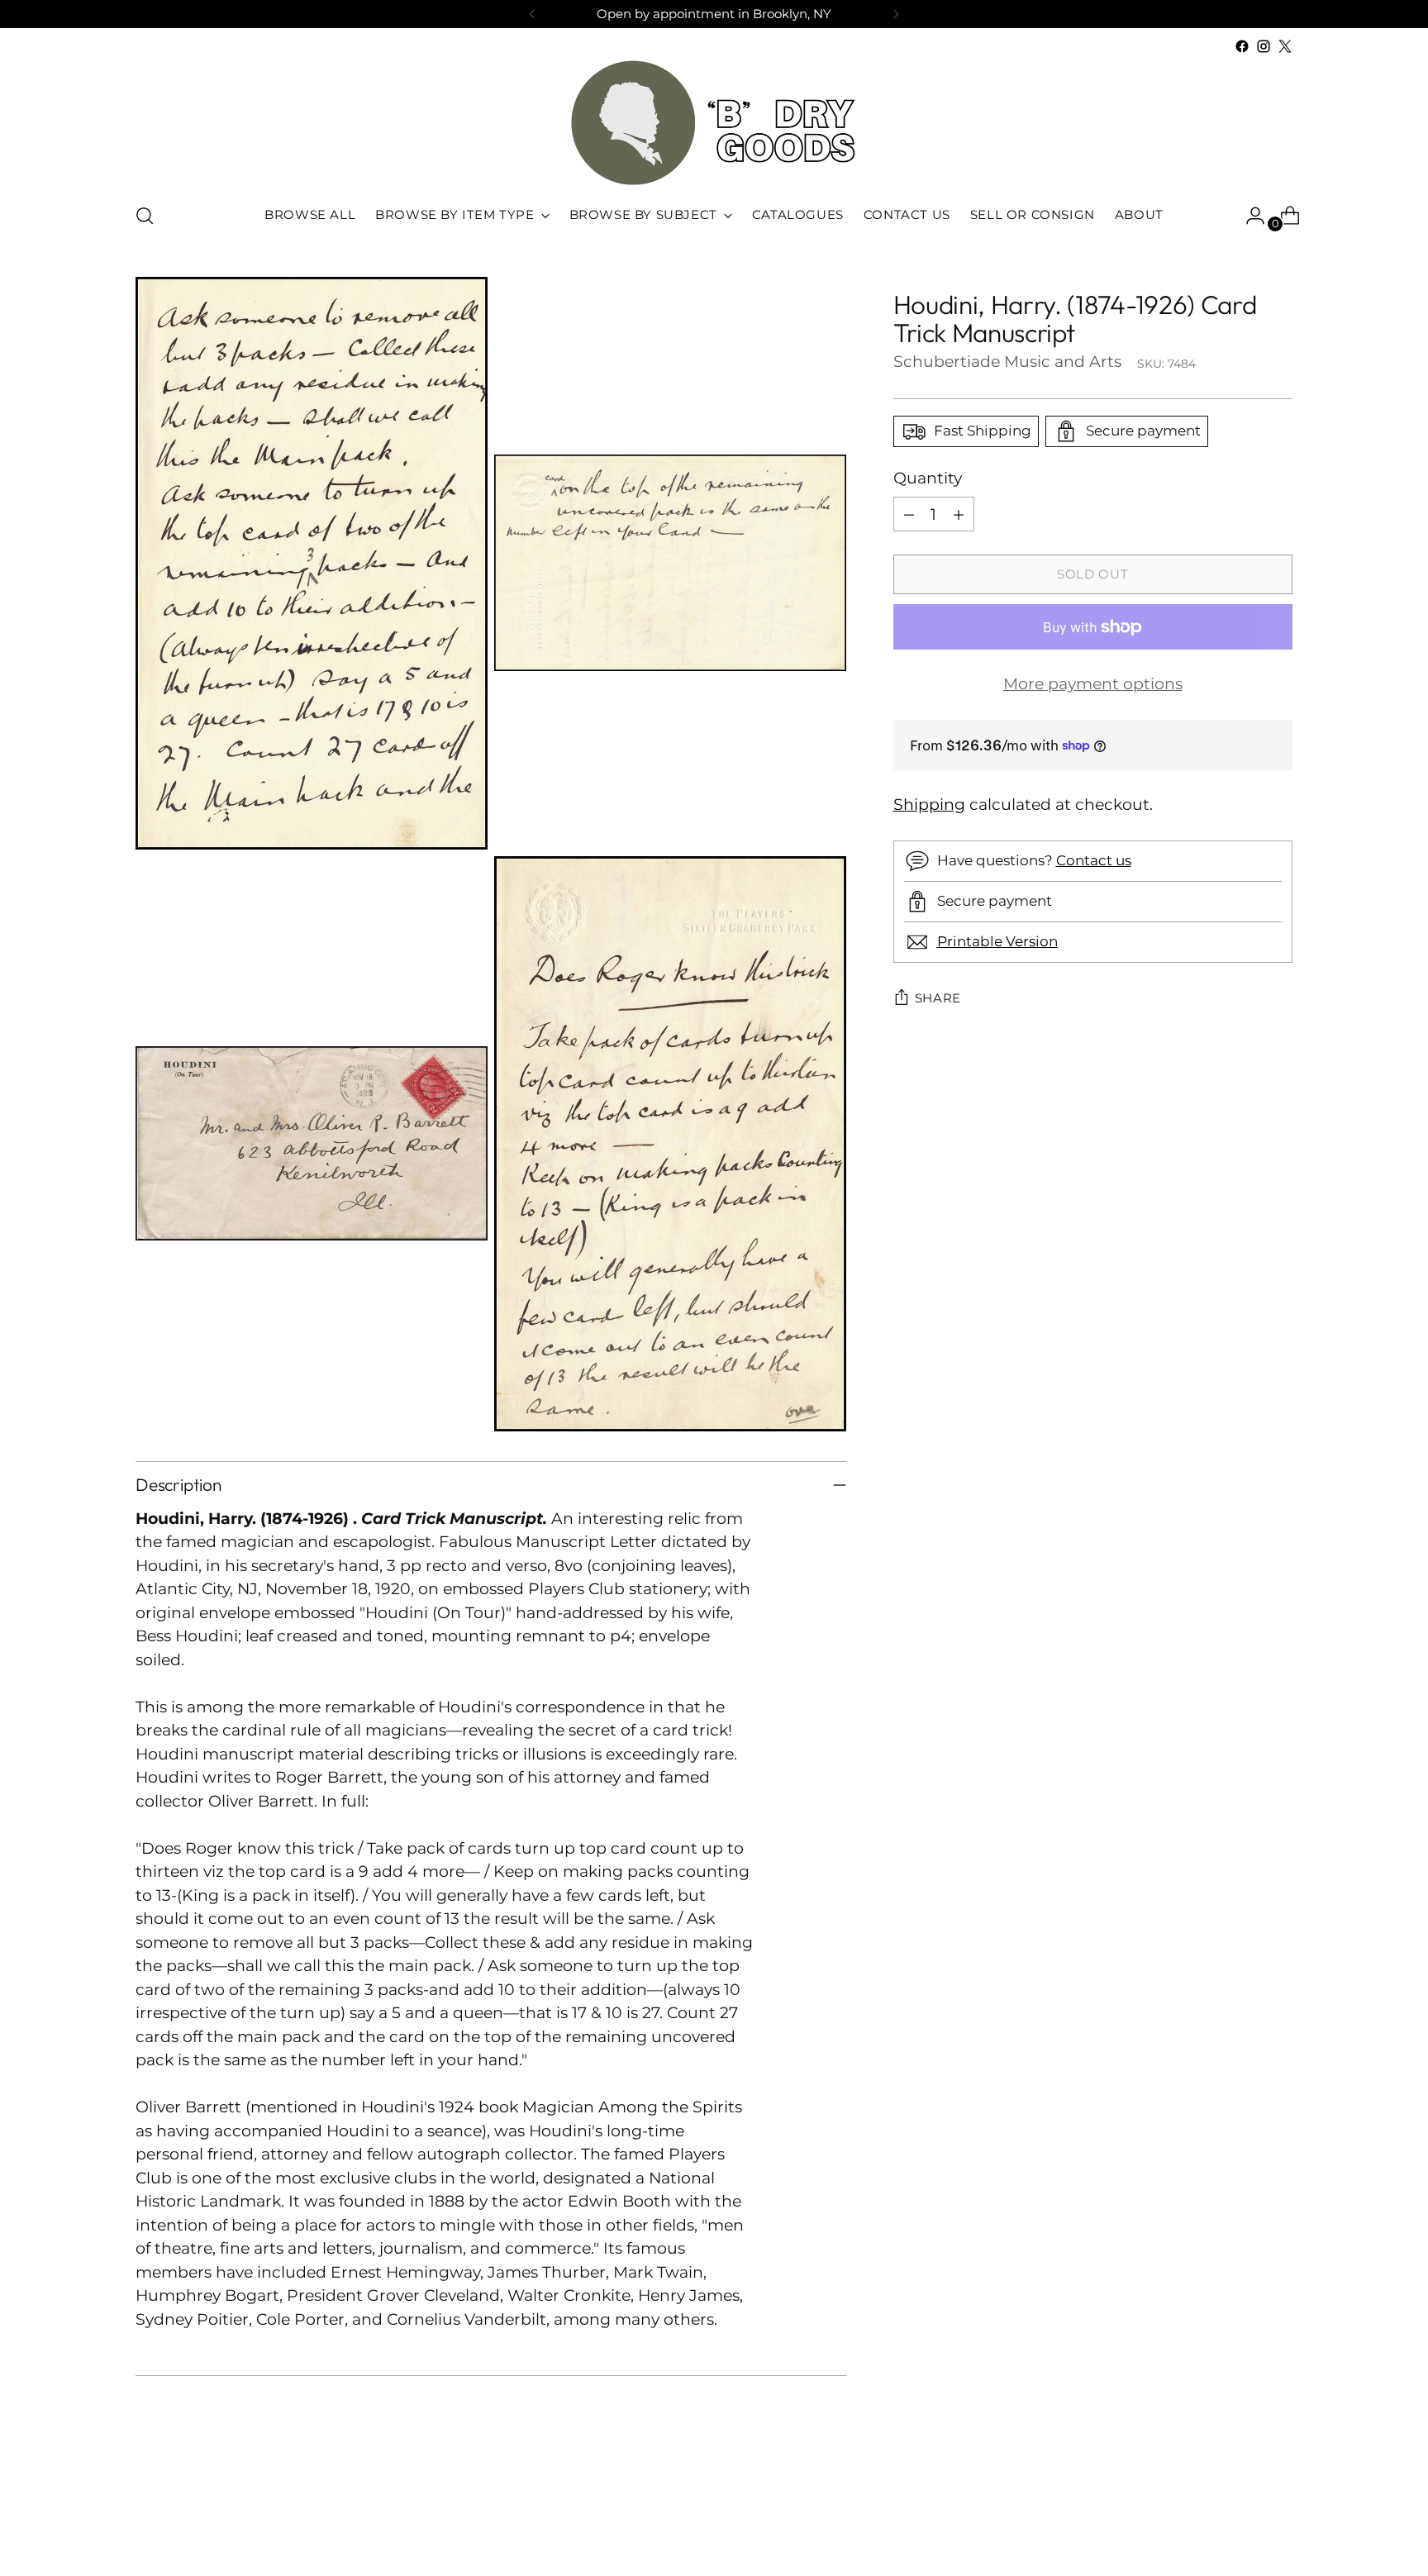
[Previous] (532, 14)
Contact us (1094, 860)
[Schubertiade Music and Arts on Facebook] (1242, 46)
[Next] (896, 14)
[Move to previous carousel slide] (1240, 2520)
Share (938, 998)
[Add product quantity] (959, 514)
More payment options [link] (1093, 684)
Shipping (929, 805)
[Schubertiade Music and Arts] (714, 123)
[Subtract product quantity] (909, 514)
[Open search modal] (145, 216)
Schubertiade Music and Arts (1007, 362)
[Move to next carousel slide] (1278, 2519)
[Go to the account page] (1249, 216)
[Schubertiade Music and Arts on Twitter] (1285, 46)
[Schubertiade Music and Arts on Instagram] (1264, 46)
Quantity (928, 478)
